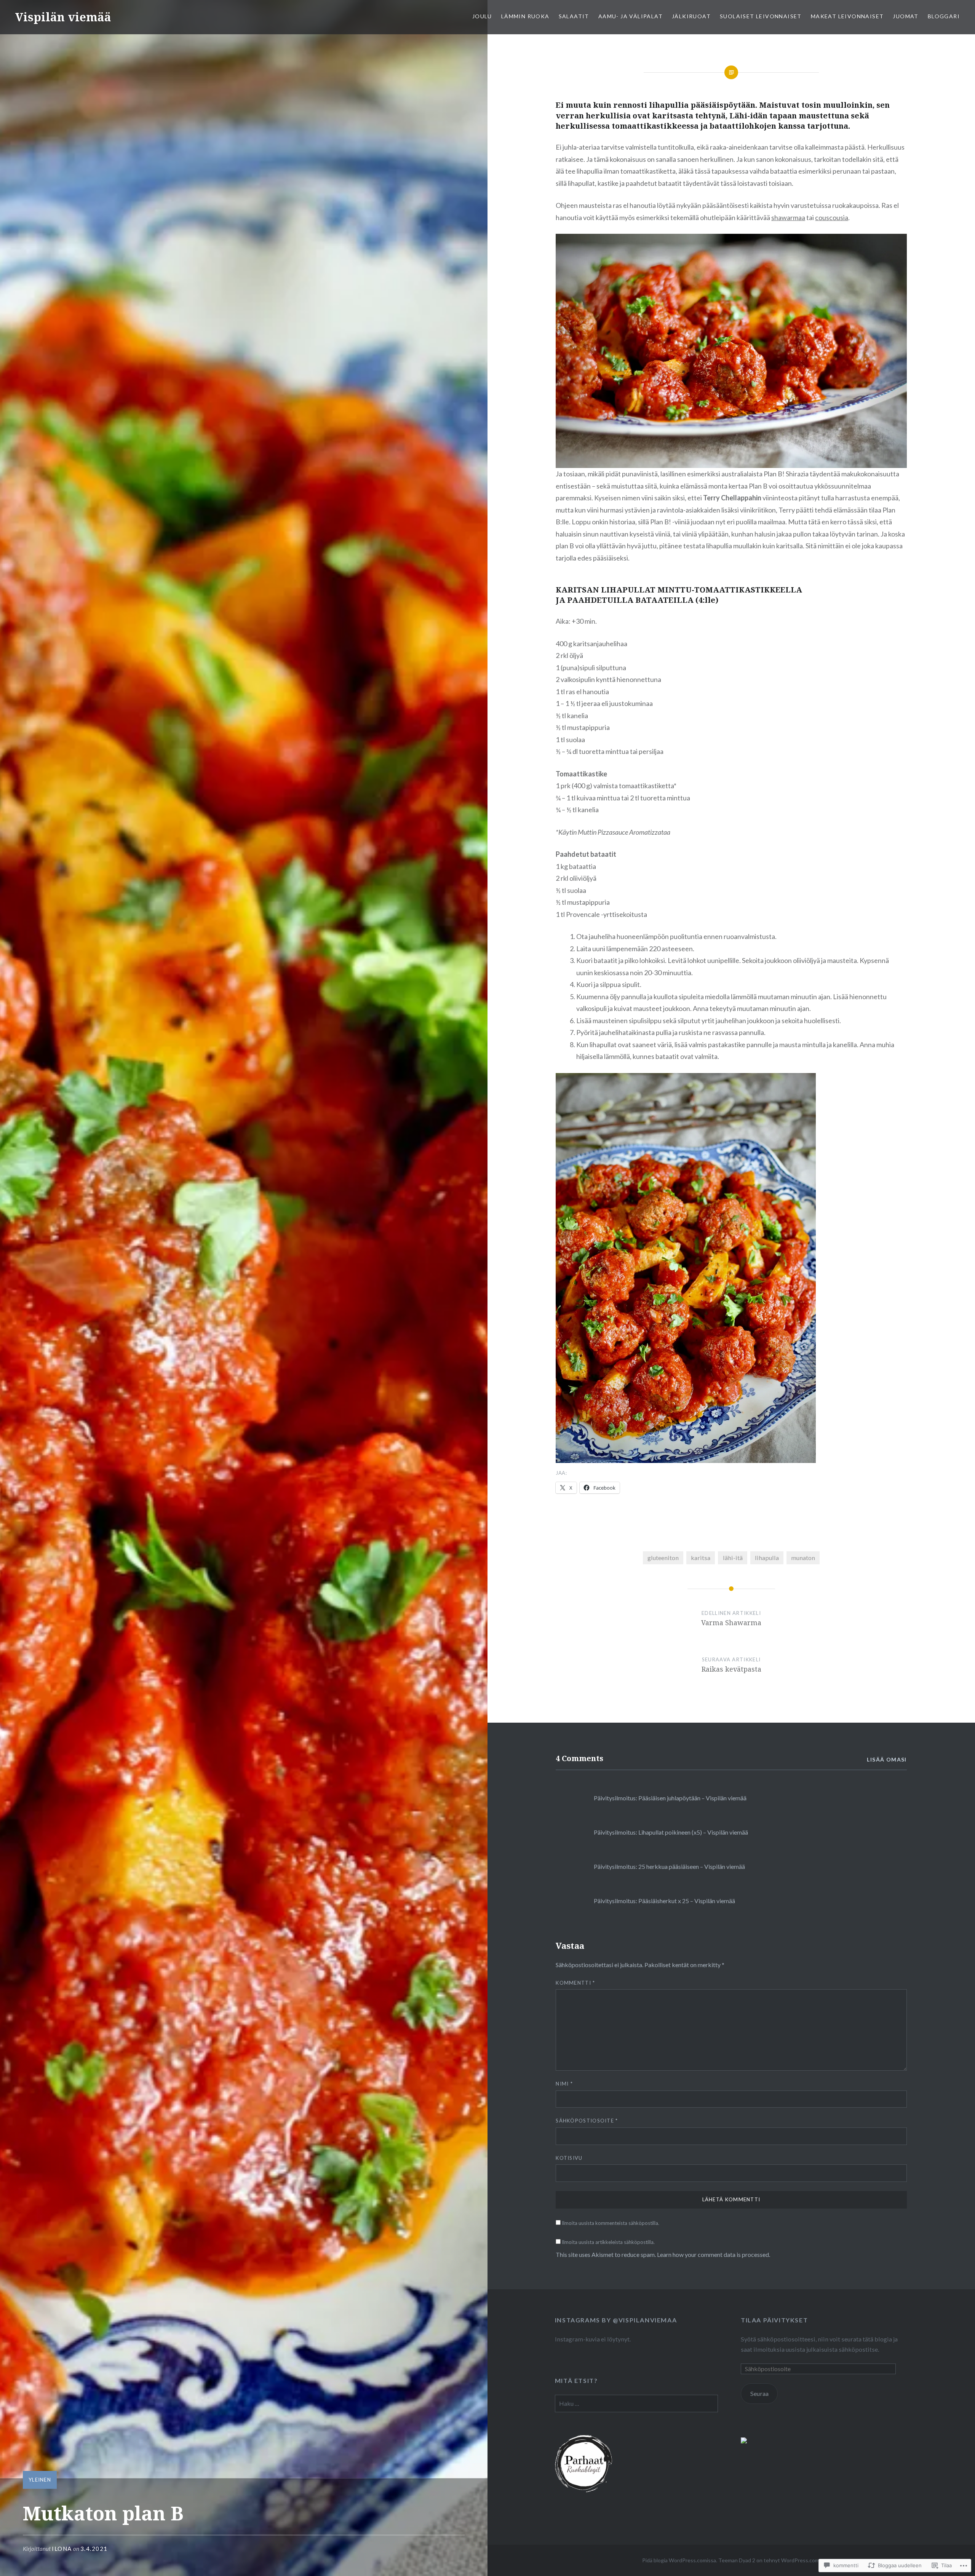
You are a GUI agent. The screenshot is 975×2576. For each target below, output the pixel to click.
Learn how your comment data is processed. (714, 2254)
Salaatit (574, 16)
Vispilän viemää (63, 17)
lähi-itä (733, 1558)
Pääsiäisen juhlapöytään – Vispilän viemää (692, 1798)
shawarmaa (788, 217)
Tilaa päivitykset (774, 2320)
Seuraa (759, 2393)
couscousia (832, 217)
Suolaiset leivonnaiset (761, 16)
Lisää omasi (887, 1759)
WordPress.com (800, 2560)
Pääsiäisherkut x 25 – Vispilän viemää (687, 1901)
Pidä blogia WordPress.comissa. (680, 2560)
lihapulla (767, 1558)
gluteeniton (663, 1558)
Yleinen (40, 2480)
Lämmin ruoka (525, 16)
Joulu (482, 16)
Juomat (905, 16)
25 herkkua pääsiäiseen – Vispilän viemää (692, 1866)
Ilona (62, 2549)
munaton (803, 1558)
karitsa (701, 1558)
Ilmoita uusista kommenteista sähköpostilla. (611, 2223)
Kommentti (575, 1983)
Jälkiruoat (691, 16)
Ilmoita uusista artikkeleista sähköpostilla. (608, 2242)
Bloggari (944, 16)
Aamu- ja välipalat (631, 16)
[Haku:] (636, 2403)
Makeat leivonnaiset (847, 16)
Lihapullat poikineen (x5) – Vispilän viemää (693, 1832)
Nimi (564, 2084)
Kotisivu (569, 2158)
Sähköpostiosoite (587, 2121)
